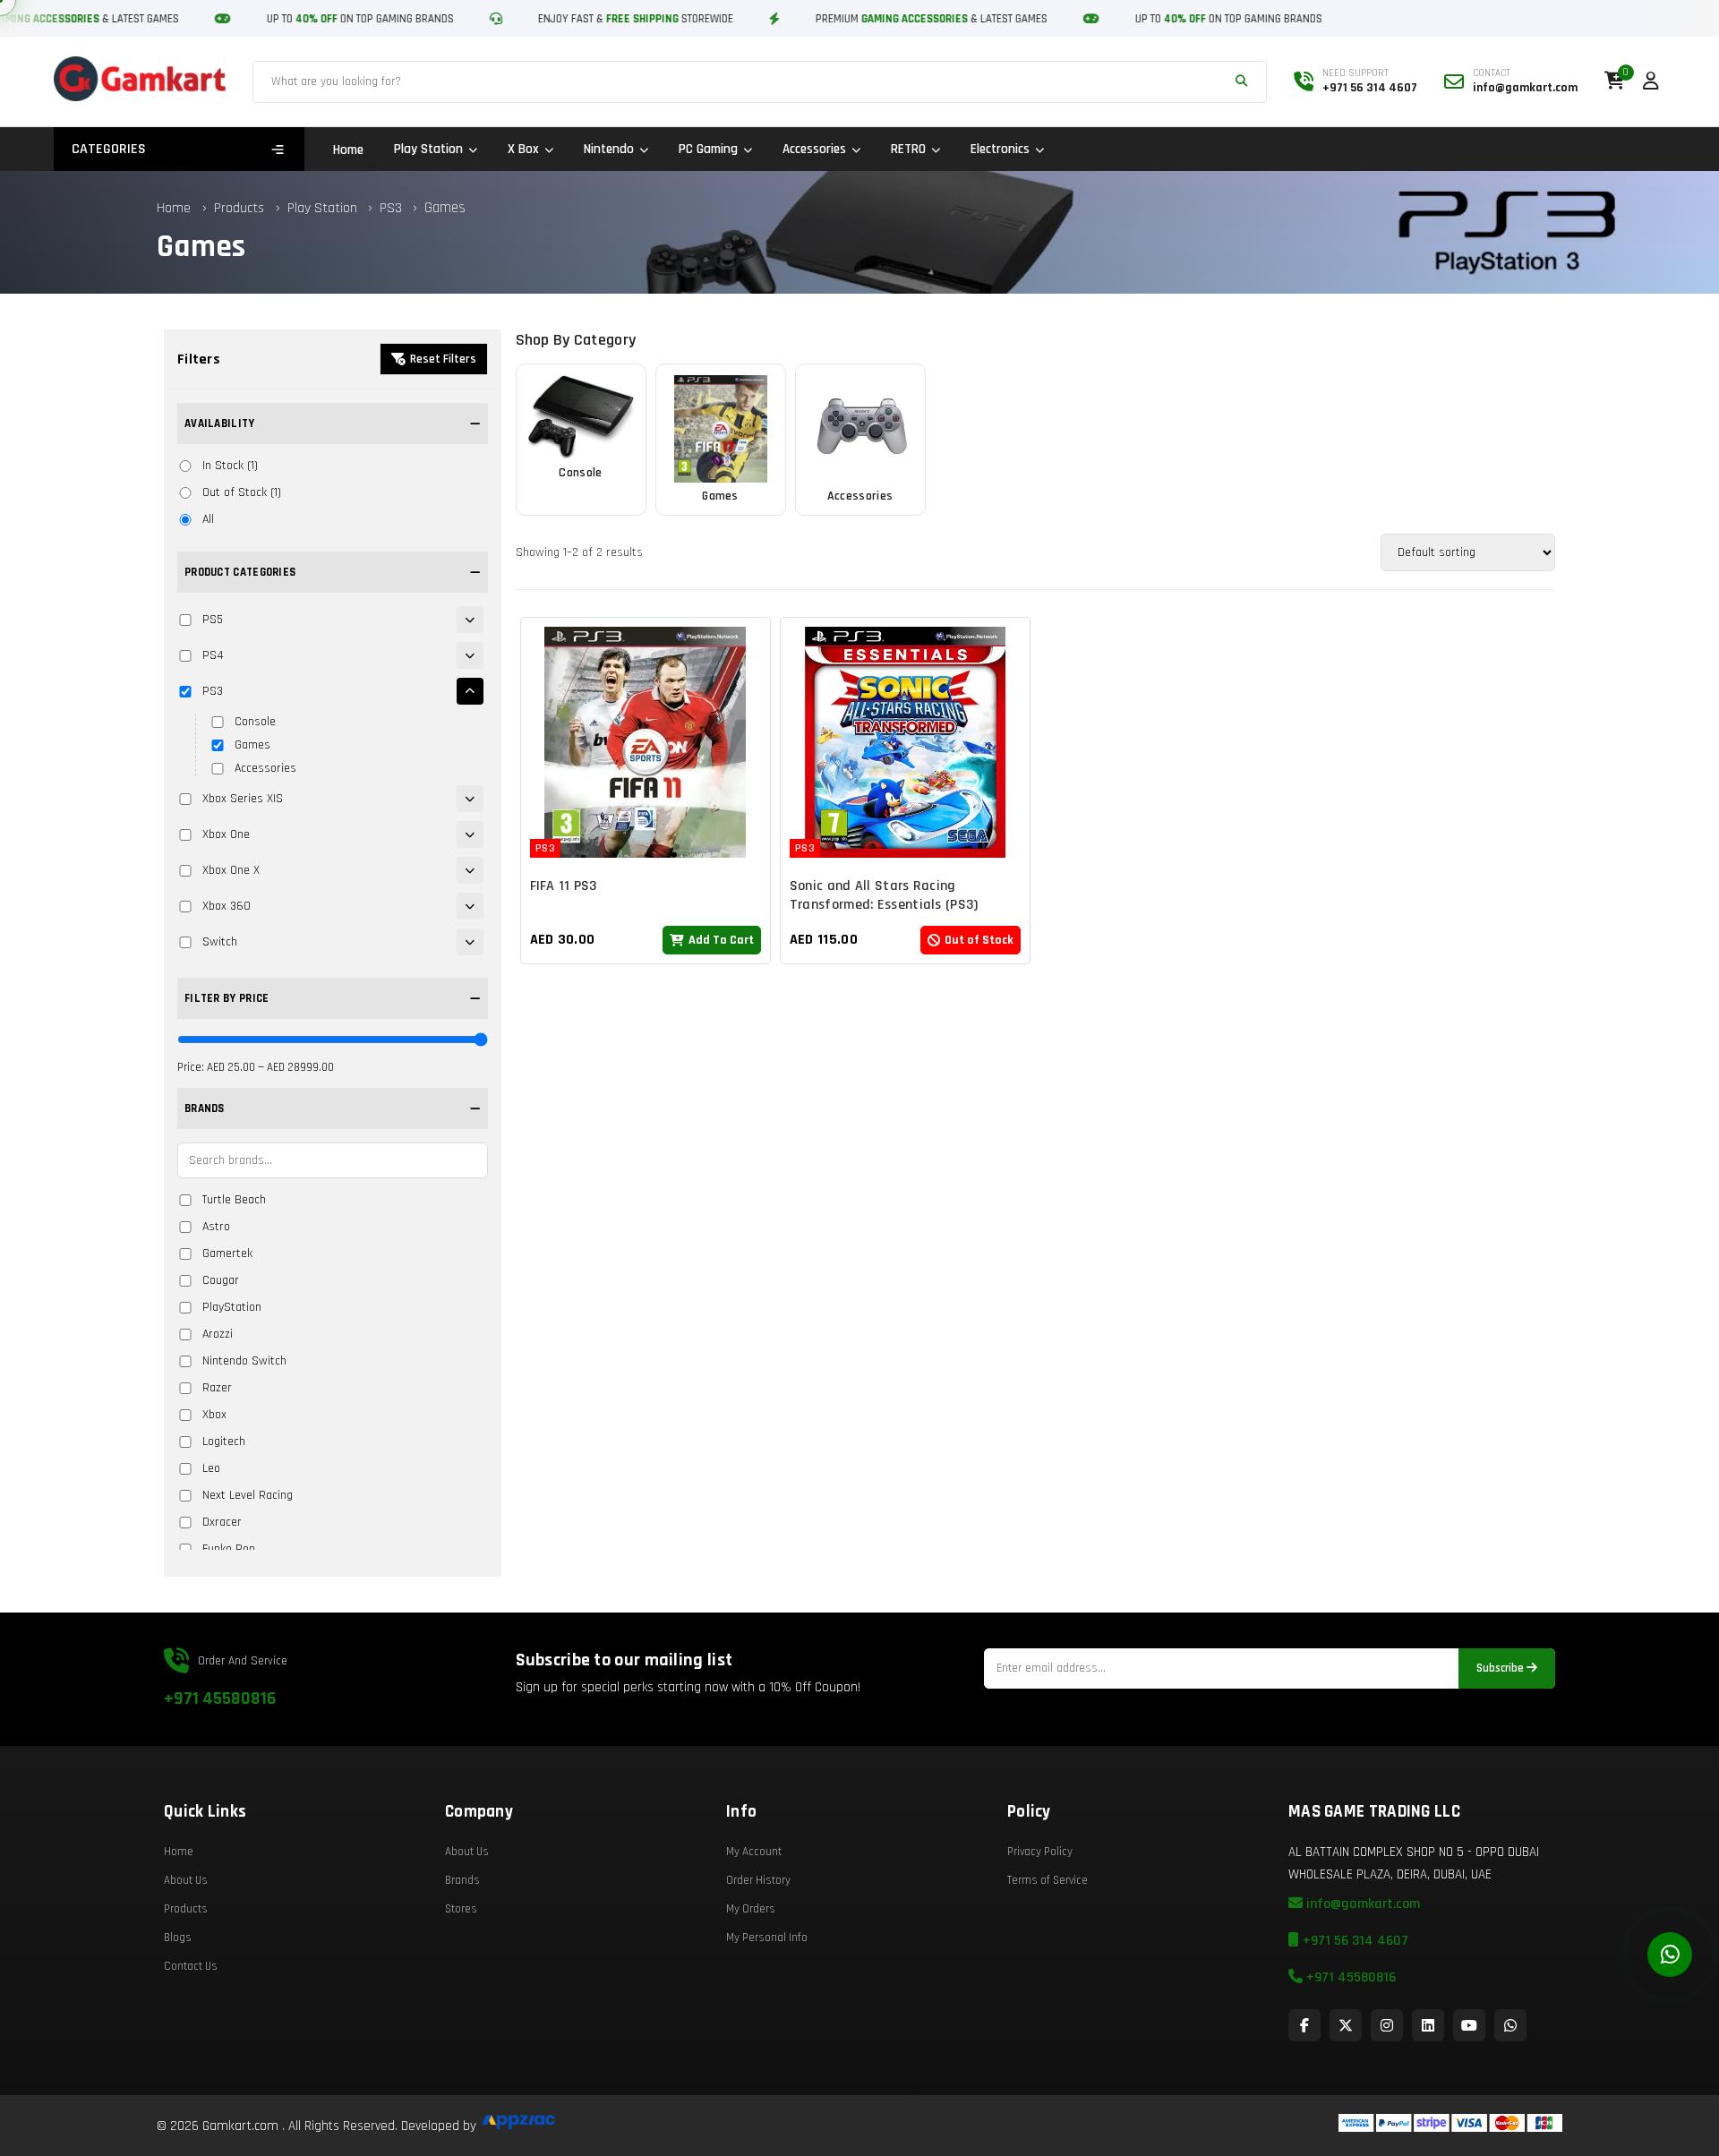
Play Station (428, 149)
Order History (758, 1880)
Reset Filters (443, 359)
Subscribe (1501, 1668)
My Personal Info (767, 1938)
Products (239, 208)
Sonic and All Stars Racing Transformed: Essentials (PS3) (884, 895)
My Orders (751, 1909)
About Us (186, 1880)
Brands (462, 1880)
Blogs (178, 1938)
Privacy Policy (1040, 1852)
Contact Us (191, 1966)
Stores (461, 1909)
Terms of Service (1048, 1880)
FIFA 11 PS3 (564, 886)
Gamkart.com (240, 2126)
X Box (523, 149)
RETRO (908, 149)
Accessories (814, 149)
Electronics (1000, 149)
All (208, 519)
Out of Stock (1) (242, 492)
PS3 (393, 208)
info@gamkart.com (1361, 1904)
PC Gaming (708, 149)
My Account (754, 1852)
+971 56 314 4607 (1354, 1941)
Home (348, 150)
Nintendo (609, 149)
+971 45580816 (220, 1698)
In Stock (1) (230, 466)
